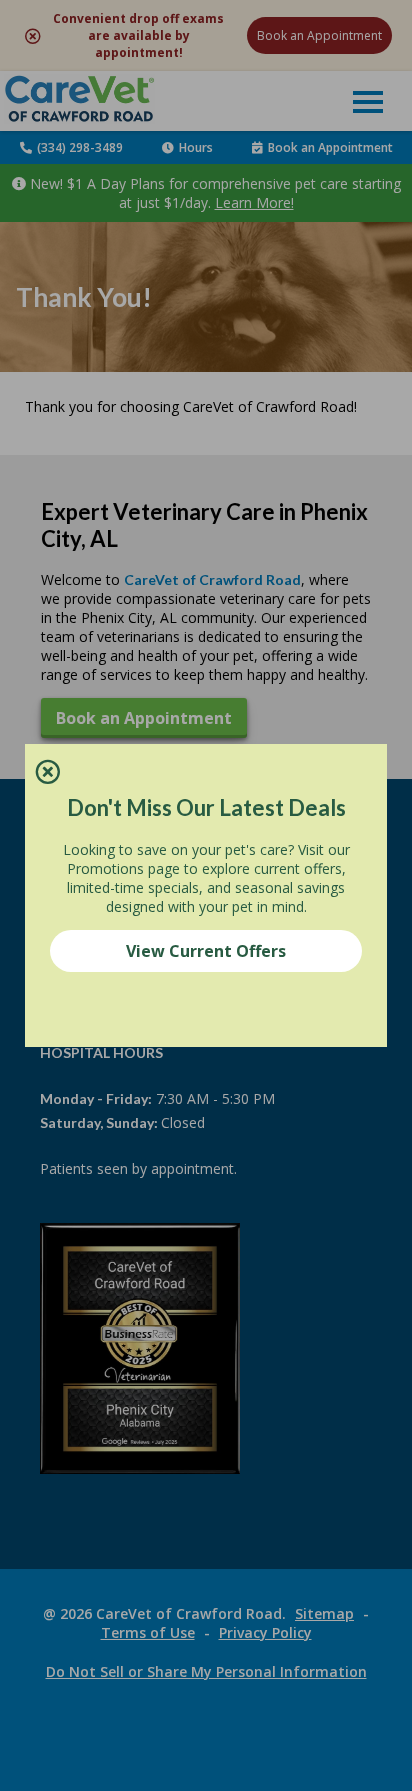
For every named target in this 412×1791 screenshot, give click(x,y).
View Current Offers (206, 951)
